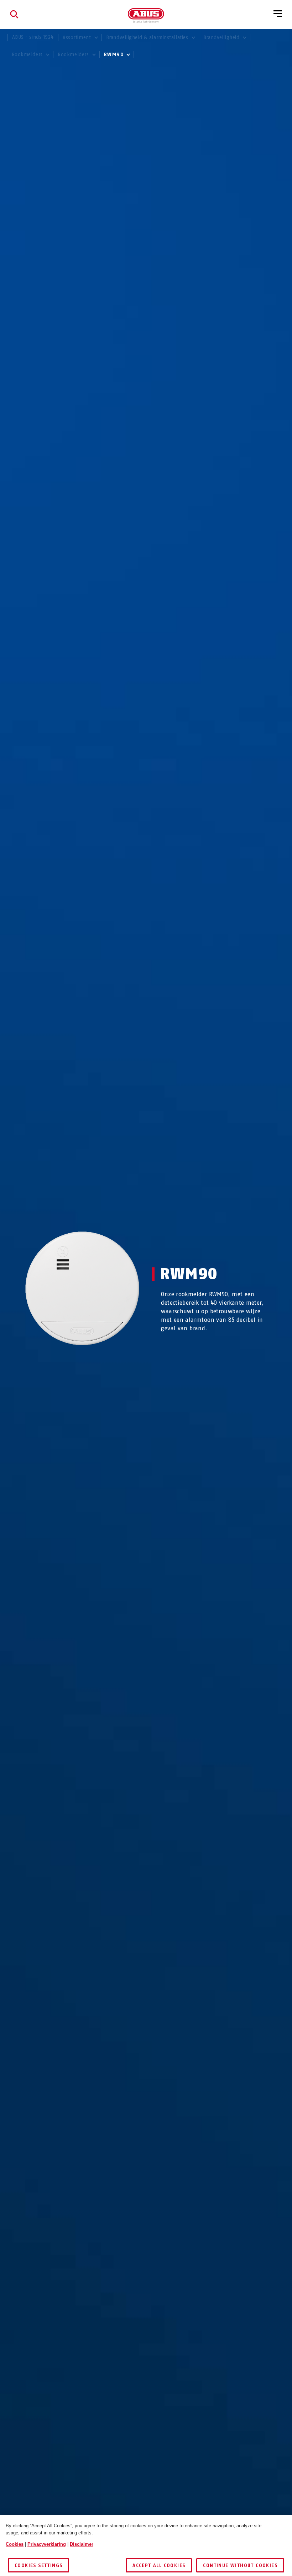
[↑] (69, 1359)
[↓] (95, 1359)
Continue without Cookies (240, 2566)
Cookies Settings (38, 2566)
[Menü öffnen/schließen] (278, 14)
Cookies (15, 2544)
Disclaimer (82, 2544)
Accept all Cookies (159, 2566)
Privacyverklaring (47, 2544)
